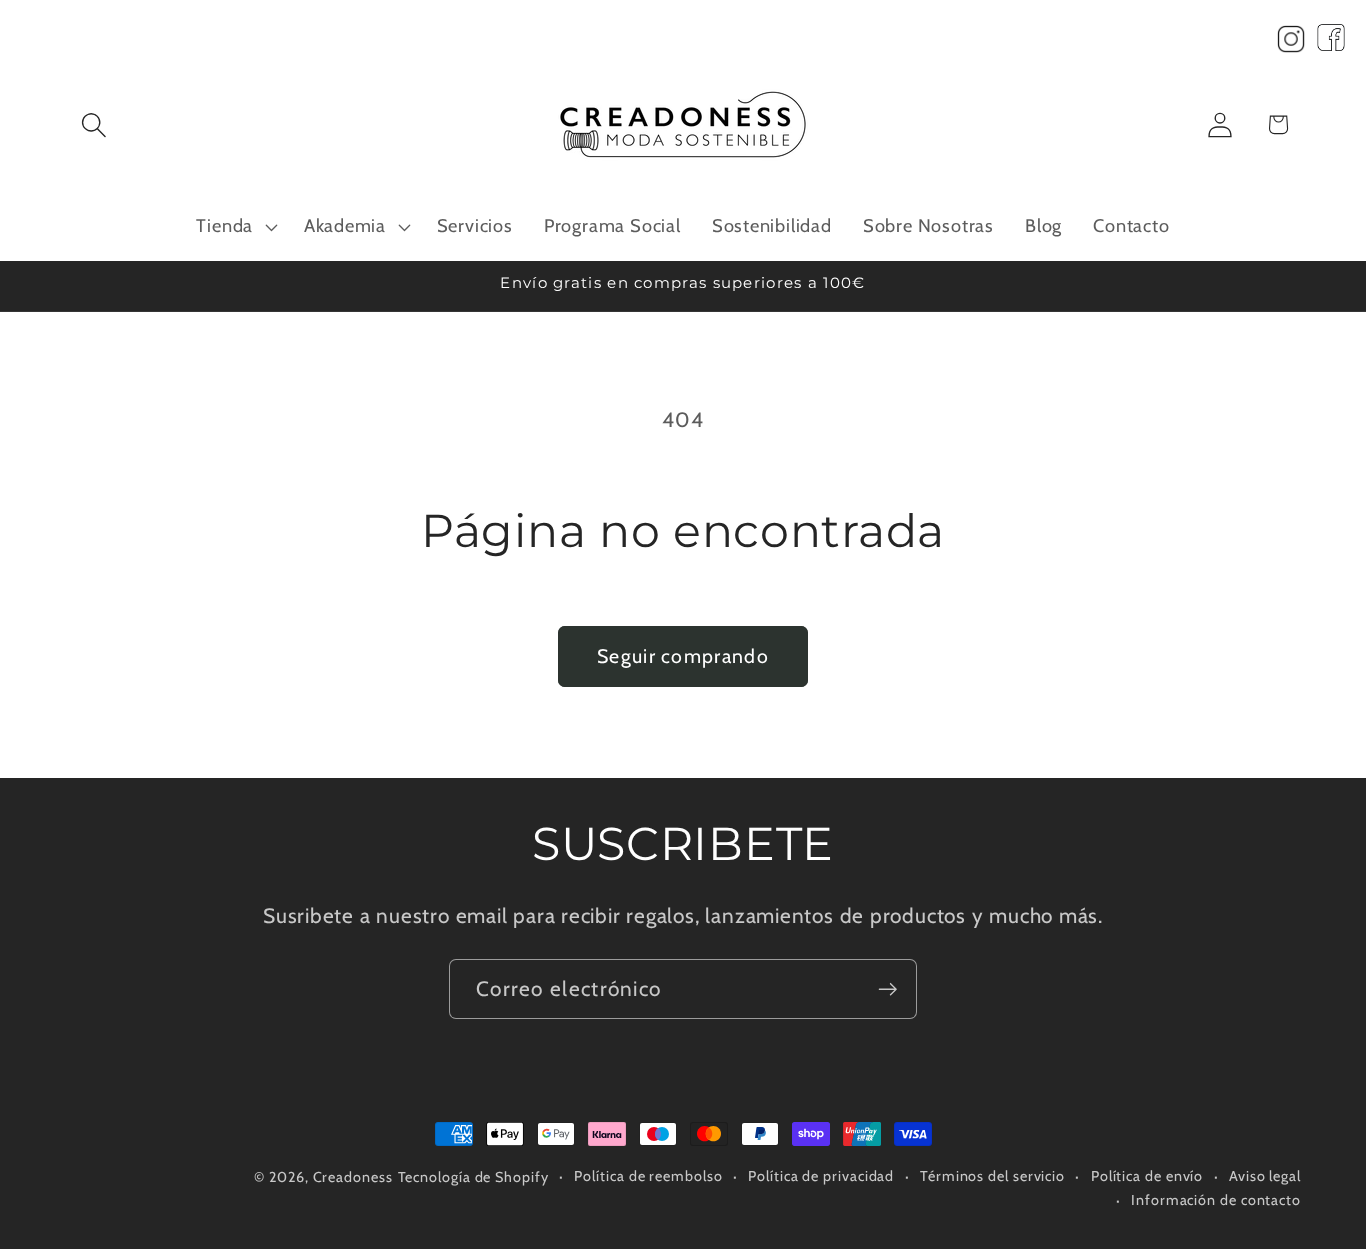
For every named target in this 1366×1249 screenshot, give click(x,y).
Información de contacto (1216, 1200)
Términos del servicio (992, 1176)
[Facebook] (1331, 44)
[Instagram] (1291, 44)
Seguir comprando (683, 656)
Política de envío (1147, 1176)
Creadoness (353, 1177)
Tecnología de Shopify (473, 1177)
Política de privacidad (821, 1176)
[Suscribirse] (887, 989)
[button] (93, 124)
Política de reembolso (648, 1176)
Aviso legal (1265, 1176)
